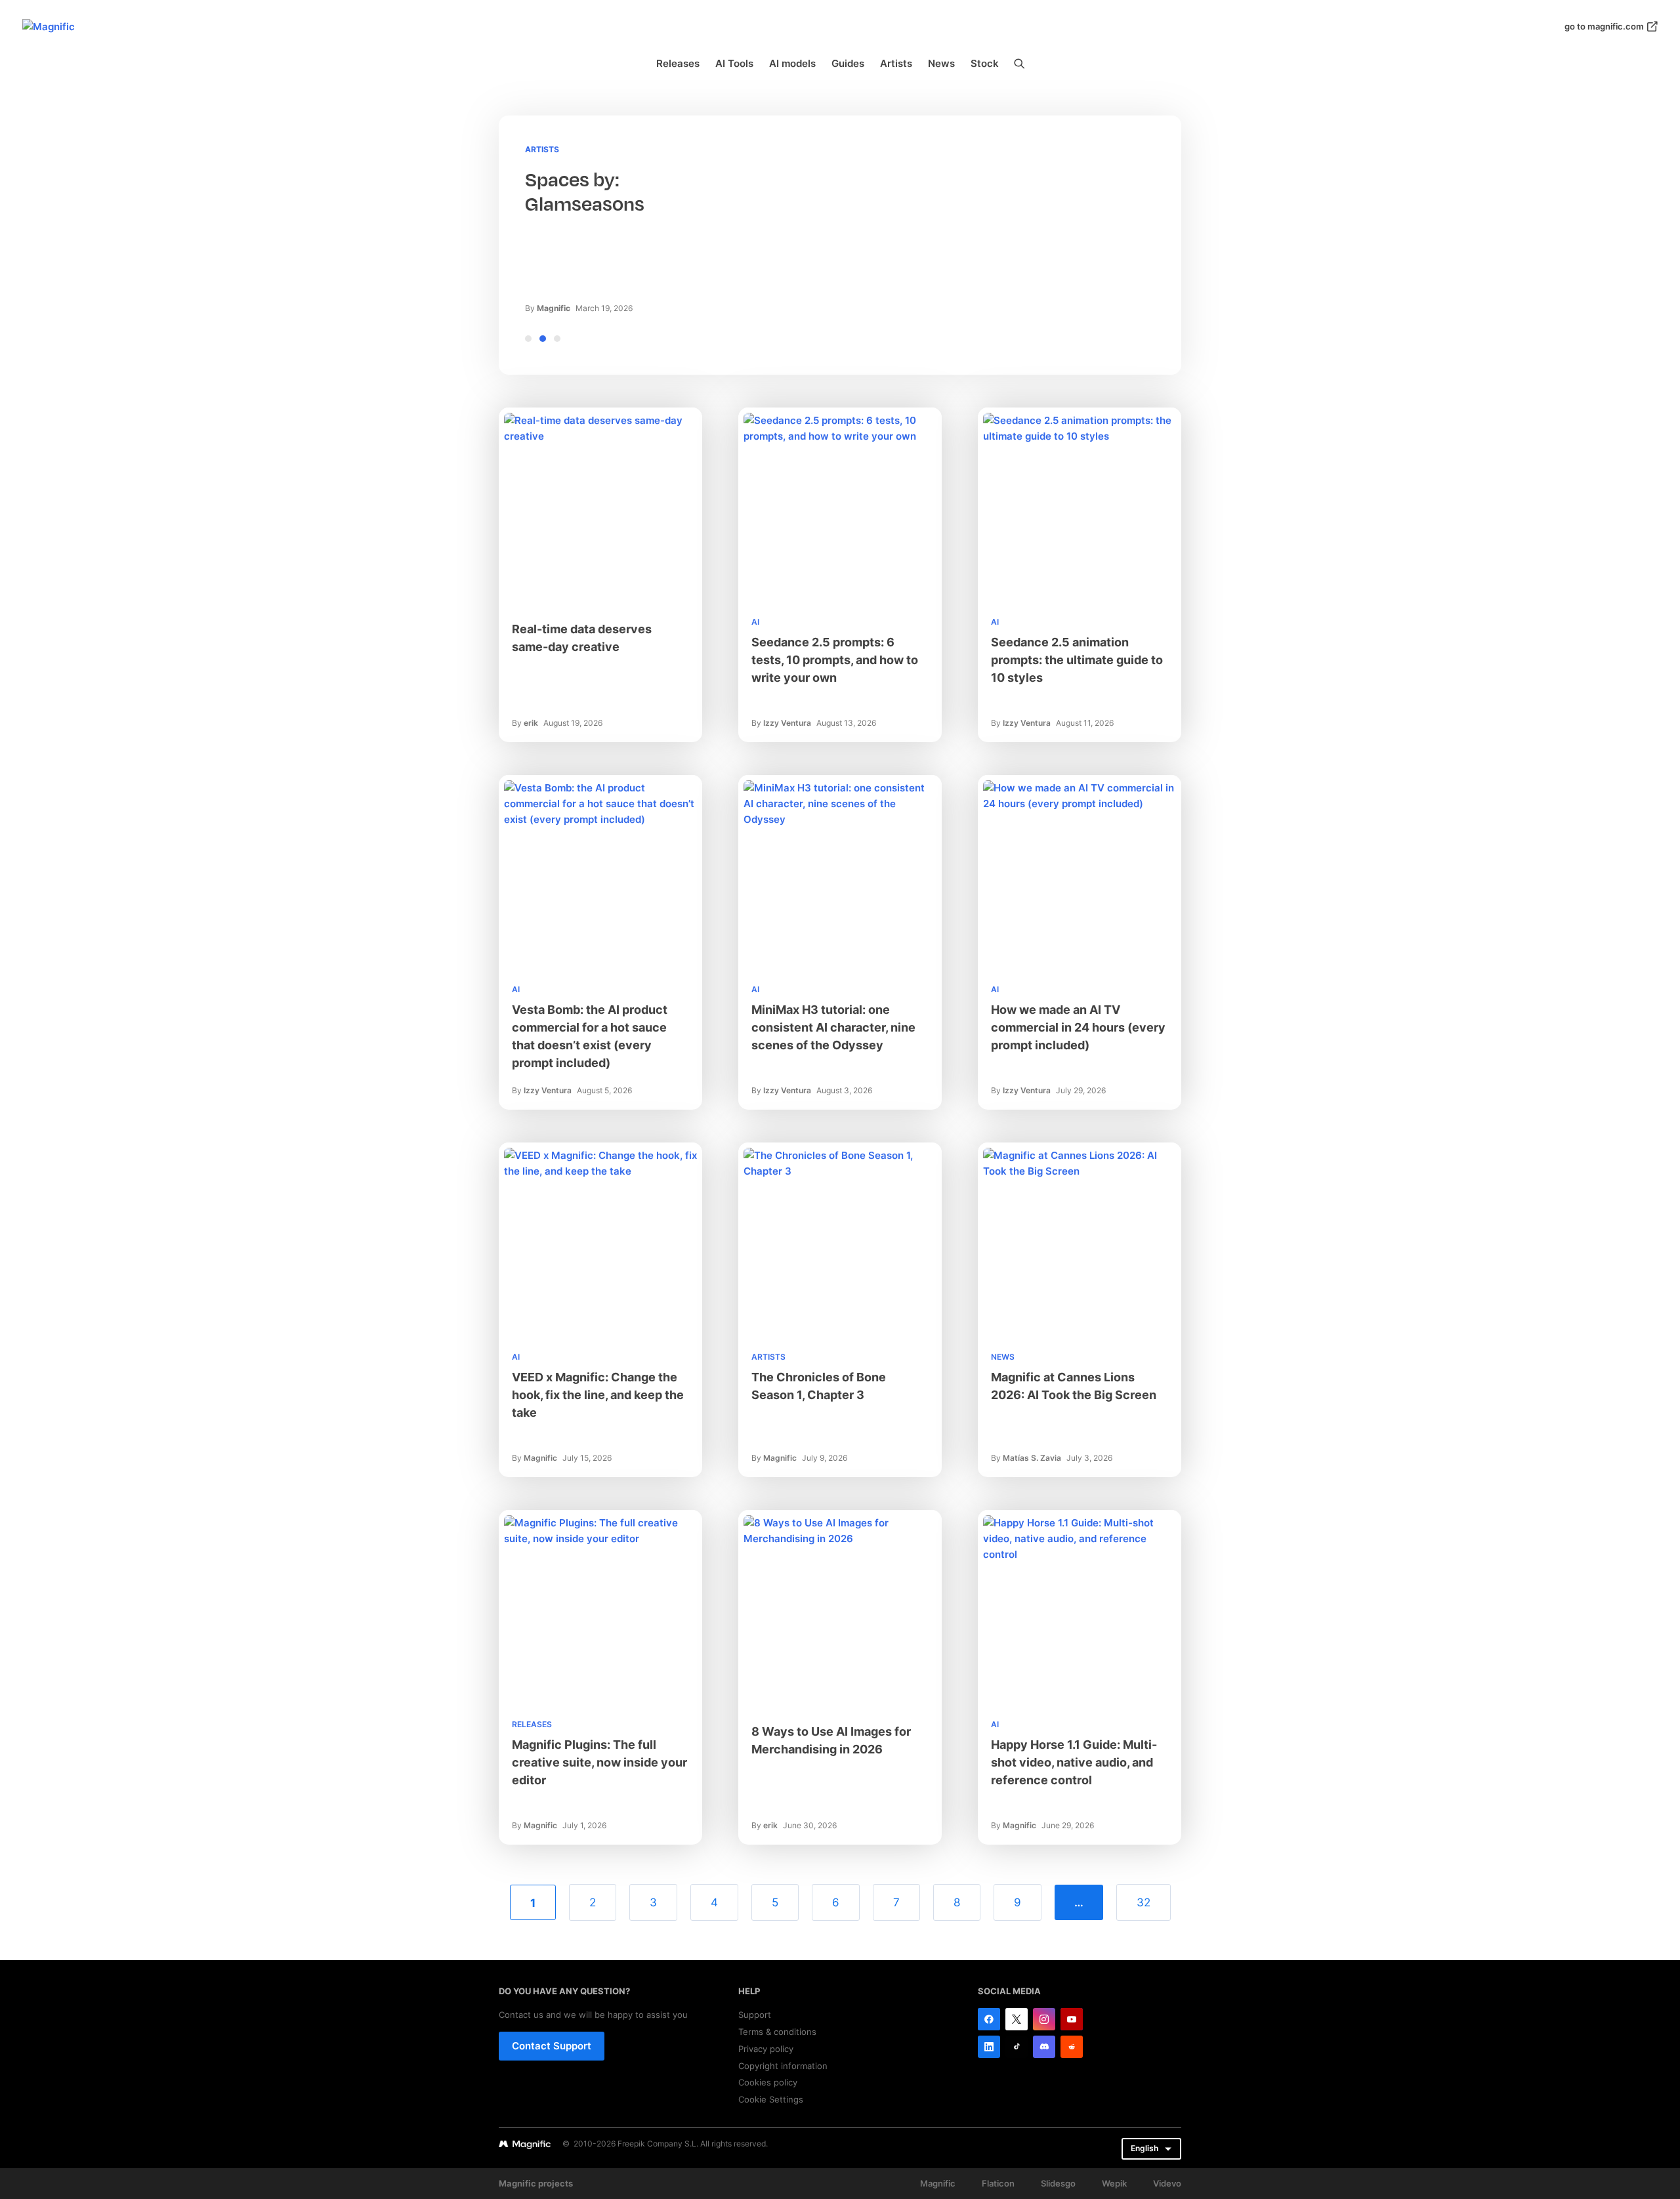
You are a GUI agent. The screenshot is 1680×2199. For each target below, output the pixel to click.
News (941, 63)
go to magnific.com (1604, 26)
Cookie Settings (771, 2099)
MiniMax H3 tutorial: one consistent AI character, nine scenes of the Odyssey (833, 1027)
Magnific (554, 308)
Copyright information (783, 2066)
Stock (985, 63)
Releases (678, 63)
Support (755, 2015)
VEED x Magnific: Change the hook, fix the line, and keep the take (598, 1395)
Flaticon (998, 2183)
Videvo (1167, 2183)
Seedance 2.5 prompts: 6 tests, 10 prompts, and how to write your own (835, 660)
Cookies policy (768, 2082)
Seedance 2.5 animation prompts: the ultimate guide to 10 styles (1077, 660)
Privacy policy (766, 2049)
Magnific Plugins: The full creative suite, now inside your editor (599, 1762)
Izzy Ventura (787, 723)
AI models (792, 63)
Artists (896, 63)
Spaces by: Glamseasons (585, 192)
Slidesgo (1058, 2183)
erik (531, 723)
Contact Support (552, 2046)
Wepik (1114, 2183)
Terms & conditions (777, 2032)
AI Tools (734, 63)
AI (755, 622)
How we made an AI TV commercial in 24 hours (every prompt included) (1078, 1027)
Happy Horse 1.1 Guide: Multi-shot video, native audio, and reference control (1074, 1762)
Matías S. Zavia (1032, 1458)
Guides (848, 63)
